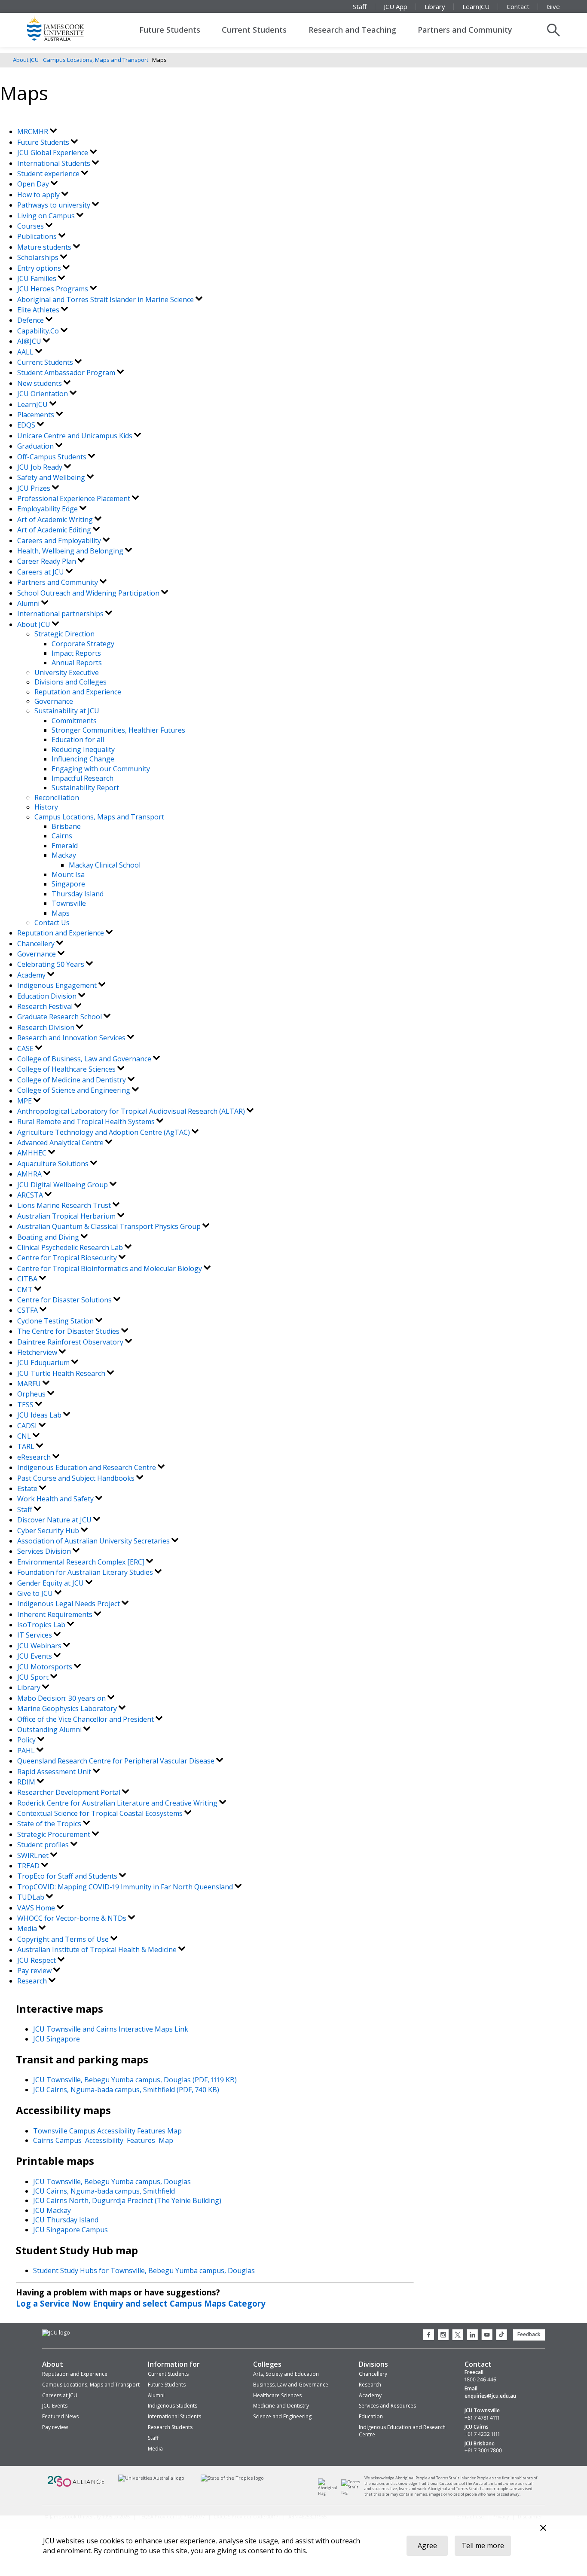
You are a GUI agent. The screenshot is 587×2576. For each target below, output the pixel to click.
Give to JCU (36, 1593)
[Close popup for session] (543, 2529)
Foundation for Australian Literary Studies (86, 1572)
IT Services (35, 1635)
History (46, 807)
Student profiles (44, 1845)
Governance (54, 701)
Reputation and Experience (78, 692)
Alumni (29, 603)
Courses (31, 226)
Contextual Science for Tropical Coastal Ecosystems (101, 1813)
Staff (360, 6)
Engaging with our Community (101, 769)
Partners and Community (465, 30)
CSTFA (28, 1310)
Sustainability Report (85, 788)
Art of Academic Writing (56, 519)
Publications (38, 236)
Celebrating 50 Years (52, 964)
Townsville (69, 903)
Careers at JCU (41, 572)
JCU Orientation (43, 394)
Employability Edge (48, 509)
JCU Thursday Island (66, 2220)
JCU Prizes (35, 488)
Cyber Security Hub (49, 1531)
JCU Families (38, 278)
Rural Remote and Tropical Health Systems (87, 1121)
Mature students (45, 247)
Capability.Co (39, 331)
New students (40, 383)
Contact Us (52, 923)
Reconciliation (57, 798)
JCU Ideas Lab (40, 1415)
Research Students (170, 2427)
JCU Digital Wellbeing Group (63, 1185)
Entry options (40, 268)
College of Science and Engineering (75, 1090)
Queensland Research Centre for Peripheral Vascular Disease (117, 1761)
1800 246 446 (480, 2380)
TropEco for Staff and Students (68, 1876)
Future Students (170, 30)
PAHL (27, 1751)
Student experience (49, 174)
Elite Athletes (39, 310)
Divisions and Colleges (70, 682)
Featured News (60, 2416)
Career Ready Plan (47, 561)
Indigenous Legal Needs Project (69, 1604)
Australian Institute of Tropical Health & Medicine (98, 1950)
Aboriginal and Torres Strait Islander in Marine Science (106, 299)
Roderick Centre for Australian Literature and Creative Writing (118, 1803)
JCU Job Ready (41, 467)
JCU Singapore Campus (70, 2230)
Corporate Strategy (83, 644)
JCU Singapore (57, 2039)
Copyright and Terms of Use (64, 1939)
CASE (26, 1048)
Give (553, 6)
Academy (32, 975)
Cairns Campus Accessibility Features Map (103, 2140)
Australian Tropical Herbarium (67, 1216)
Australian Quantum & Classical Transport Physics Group (110, 1226)
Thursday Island (78, 894)
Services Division (45, 1551)
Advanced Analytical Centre (61, 1143)
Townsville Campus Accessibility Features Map (107, 2131)
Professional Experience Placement (75, 498)
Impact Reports (76, 653)
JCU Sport (34, 1677)
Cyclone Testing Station (56, 1321)
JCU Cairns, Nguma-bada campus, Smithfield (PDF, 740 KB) (126, 2090)
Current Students (254, 30)
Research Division (47, 1027)
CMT (26, 1290)
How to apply (39, 195)
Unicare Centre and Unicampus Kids (76, 436)
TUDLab (32, 1897)
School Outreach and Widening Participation (89, 593)
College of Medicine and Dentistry (72, 1080)
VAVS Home (37, 1908)
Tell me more (483, 2545)
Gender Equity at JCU (51, 1583)
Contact (518, 6)
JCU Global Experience (54, 153)
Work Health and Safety (56, 1499)
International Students (55, 163)
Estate (28, 1488)
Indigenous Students (173, 2406)
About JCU (26, 60)
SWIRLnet (34, 1855)
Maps (61, 913)
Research (33, 1981)
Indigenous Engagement (58, 985)
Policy (27, 1740)
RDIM (27, 1782)
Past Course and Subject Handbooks (77, 1478)
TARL (27, 1446)
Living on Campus (47, 216)
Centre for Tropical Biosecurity (68, 1258)
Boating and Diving (49, 1237)
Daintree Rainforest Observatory (71, 1342)
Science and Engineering (282, 2416)
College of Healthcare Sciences (67, 1069)
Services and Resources (387, 2406)
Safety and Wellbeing (52, 477)
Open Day (34, 184)
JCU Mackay (52, 2210)
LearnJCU (476, 6)
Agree (427, 2545)
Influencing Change (83, 759)
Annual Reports (77, 663)
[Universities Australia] (151, 2478)
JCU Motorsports (46, 1667)
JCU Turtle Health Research (62, 1373)
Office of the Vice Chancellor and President (86, 1719)
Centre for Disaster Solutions (65, 1300)
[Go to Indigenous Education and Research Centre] (330, 2493)
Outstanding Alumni (50, 1730)
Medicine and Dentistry (281, 2406)
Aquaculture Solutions (54, 1164)
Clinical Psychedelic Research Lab (71, 1247)
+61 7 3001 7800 (483, 2451)
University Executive (67, 672)
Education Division (48, 996)
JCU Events (35, 1656)
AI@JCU (30, 341)
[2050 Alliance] (76, 2486)
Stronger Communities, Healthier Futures (118, 730)
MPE (25, 1101)
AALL (26, 352)
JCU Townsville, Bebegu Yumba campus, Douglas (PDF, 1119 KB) (135, 2080)
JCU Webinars (40, 1646)
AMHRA (30, 1174)
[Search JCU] (553, 30)
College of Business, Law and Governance (85, 1059)
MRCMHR (34, 131)
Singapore (68, 884)
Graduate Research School (60, 1017)
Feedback (529, 2334)
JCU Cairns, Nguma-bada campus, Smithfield (104, 2191)
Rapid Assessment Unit (55, 1772)
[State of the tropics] (232, 2478)
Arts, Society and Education (286, 2374)
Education (371, 2416)
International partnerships (61, 614)
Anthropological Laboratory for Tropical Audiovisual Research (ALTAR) (132, 1111)
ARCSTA (31, 1195)
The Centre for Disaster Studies (69, 1331)
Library (435, 6)
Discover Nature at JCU (55, 1520)
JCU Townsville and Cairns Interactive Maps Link (111, 2029)
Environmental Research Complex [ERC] (82, 1562)
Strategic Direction (64, 634)
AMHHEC (33, 1153)
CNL (25, 1436)
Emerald (65, 846)
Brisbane (66, 826)
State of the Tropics (50, 1824)
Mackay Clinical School (105, 865)
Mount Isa (68, 874)
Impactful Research (83, 778)
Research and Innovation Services (72, 1038)
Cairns (62, 836)
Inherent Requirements (56, 1614)
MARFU (30, 1384)
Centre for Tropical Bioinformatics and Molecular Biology (110, 1268)
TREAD (29, 1866)
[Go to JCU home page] (56, 2333)
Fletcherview (38, 1352)
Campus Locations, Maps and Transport (96, 60)
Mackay (64, 855)
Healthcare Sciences (277, 2395)
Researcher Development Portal (70, 1792)
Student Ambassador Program (67, 373)
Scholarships (39, 257)
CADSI (28, 1426)
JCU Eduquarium (44, 1363)
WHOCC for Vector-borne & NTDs (73, 1918)
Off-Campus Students (53, 457)
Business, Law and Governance (291, 2385)
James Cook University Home (66, 28)
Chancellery (37, 944)
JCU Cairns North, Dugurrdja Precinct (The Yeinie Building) (127, 2200)
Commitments (74, 721)
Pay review (35, 1971)
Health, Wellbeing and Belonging (71, 551)
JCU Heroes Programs (54, 289)
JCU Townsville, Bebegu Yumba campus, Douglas (112, 2182)
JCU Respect (37, 1960)
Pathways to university (55, 205)
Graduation (36, 446)
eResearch (35, 1457)
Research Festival (46, 1006)
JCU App (396, 6)
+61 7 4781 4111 (482, 2418)
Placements (37, 415)
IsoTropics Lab (42, 1625)
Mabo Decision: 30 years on (62, 1698)
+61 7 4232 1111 (482, 2434)
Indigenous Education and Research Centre (87, 1467)
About (53, 2364)
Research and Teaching (352, 30)
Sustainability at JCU (67, 711)
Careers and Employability (60, 541)
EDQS (27, 425)
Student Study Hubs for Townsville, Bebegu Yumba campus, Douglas (144, 2270)
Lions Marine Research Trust (65, 1205)
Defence (31, 320)
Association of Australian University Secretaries (94, 1541)
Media (28, 1928)
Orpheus (32, 1394)
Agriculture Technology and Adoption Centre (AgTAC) (104, 1132)
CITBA (28, 1279)
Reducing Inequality (83, 749)
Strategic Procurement (55, 1834)
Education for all (78, 739)
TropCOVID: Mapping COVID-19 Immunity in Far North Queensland (126, 1887)
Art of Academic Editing (55, 530)
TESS (26, 1405)
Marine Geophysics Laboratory (68, 1708)
